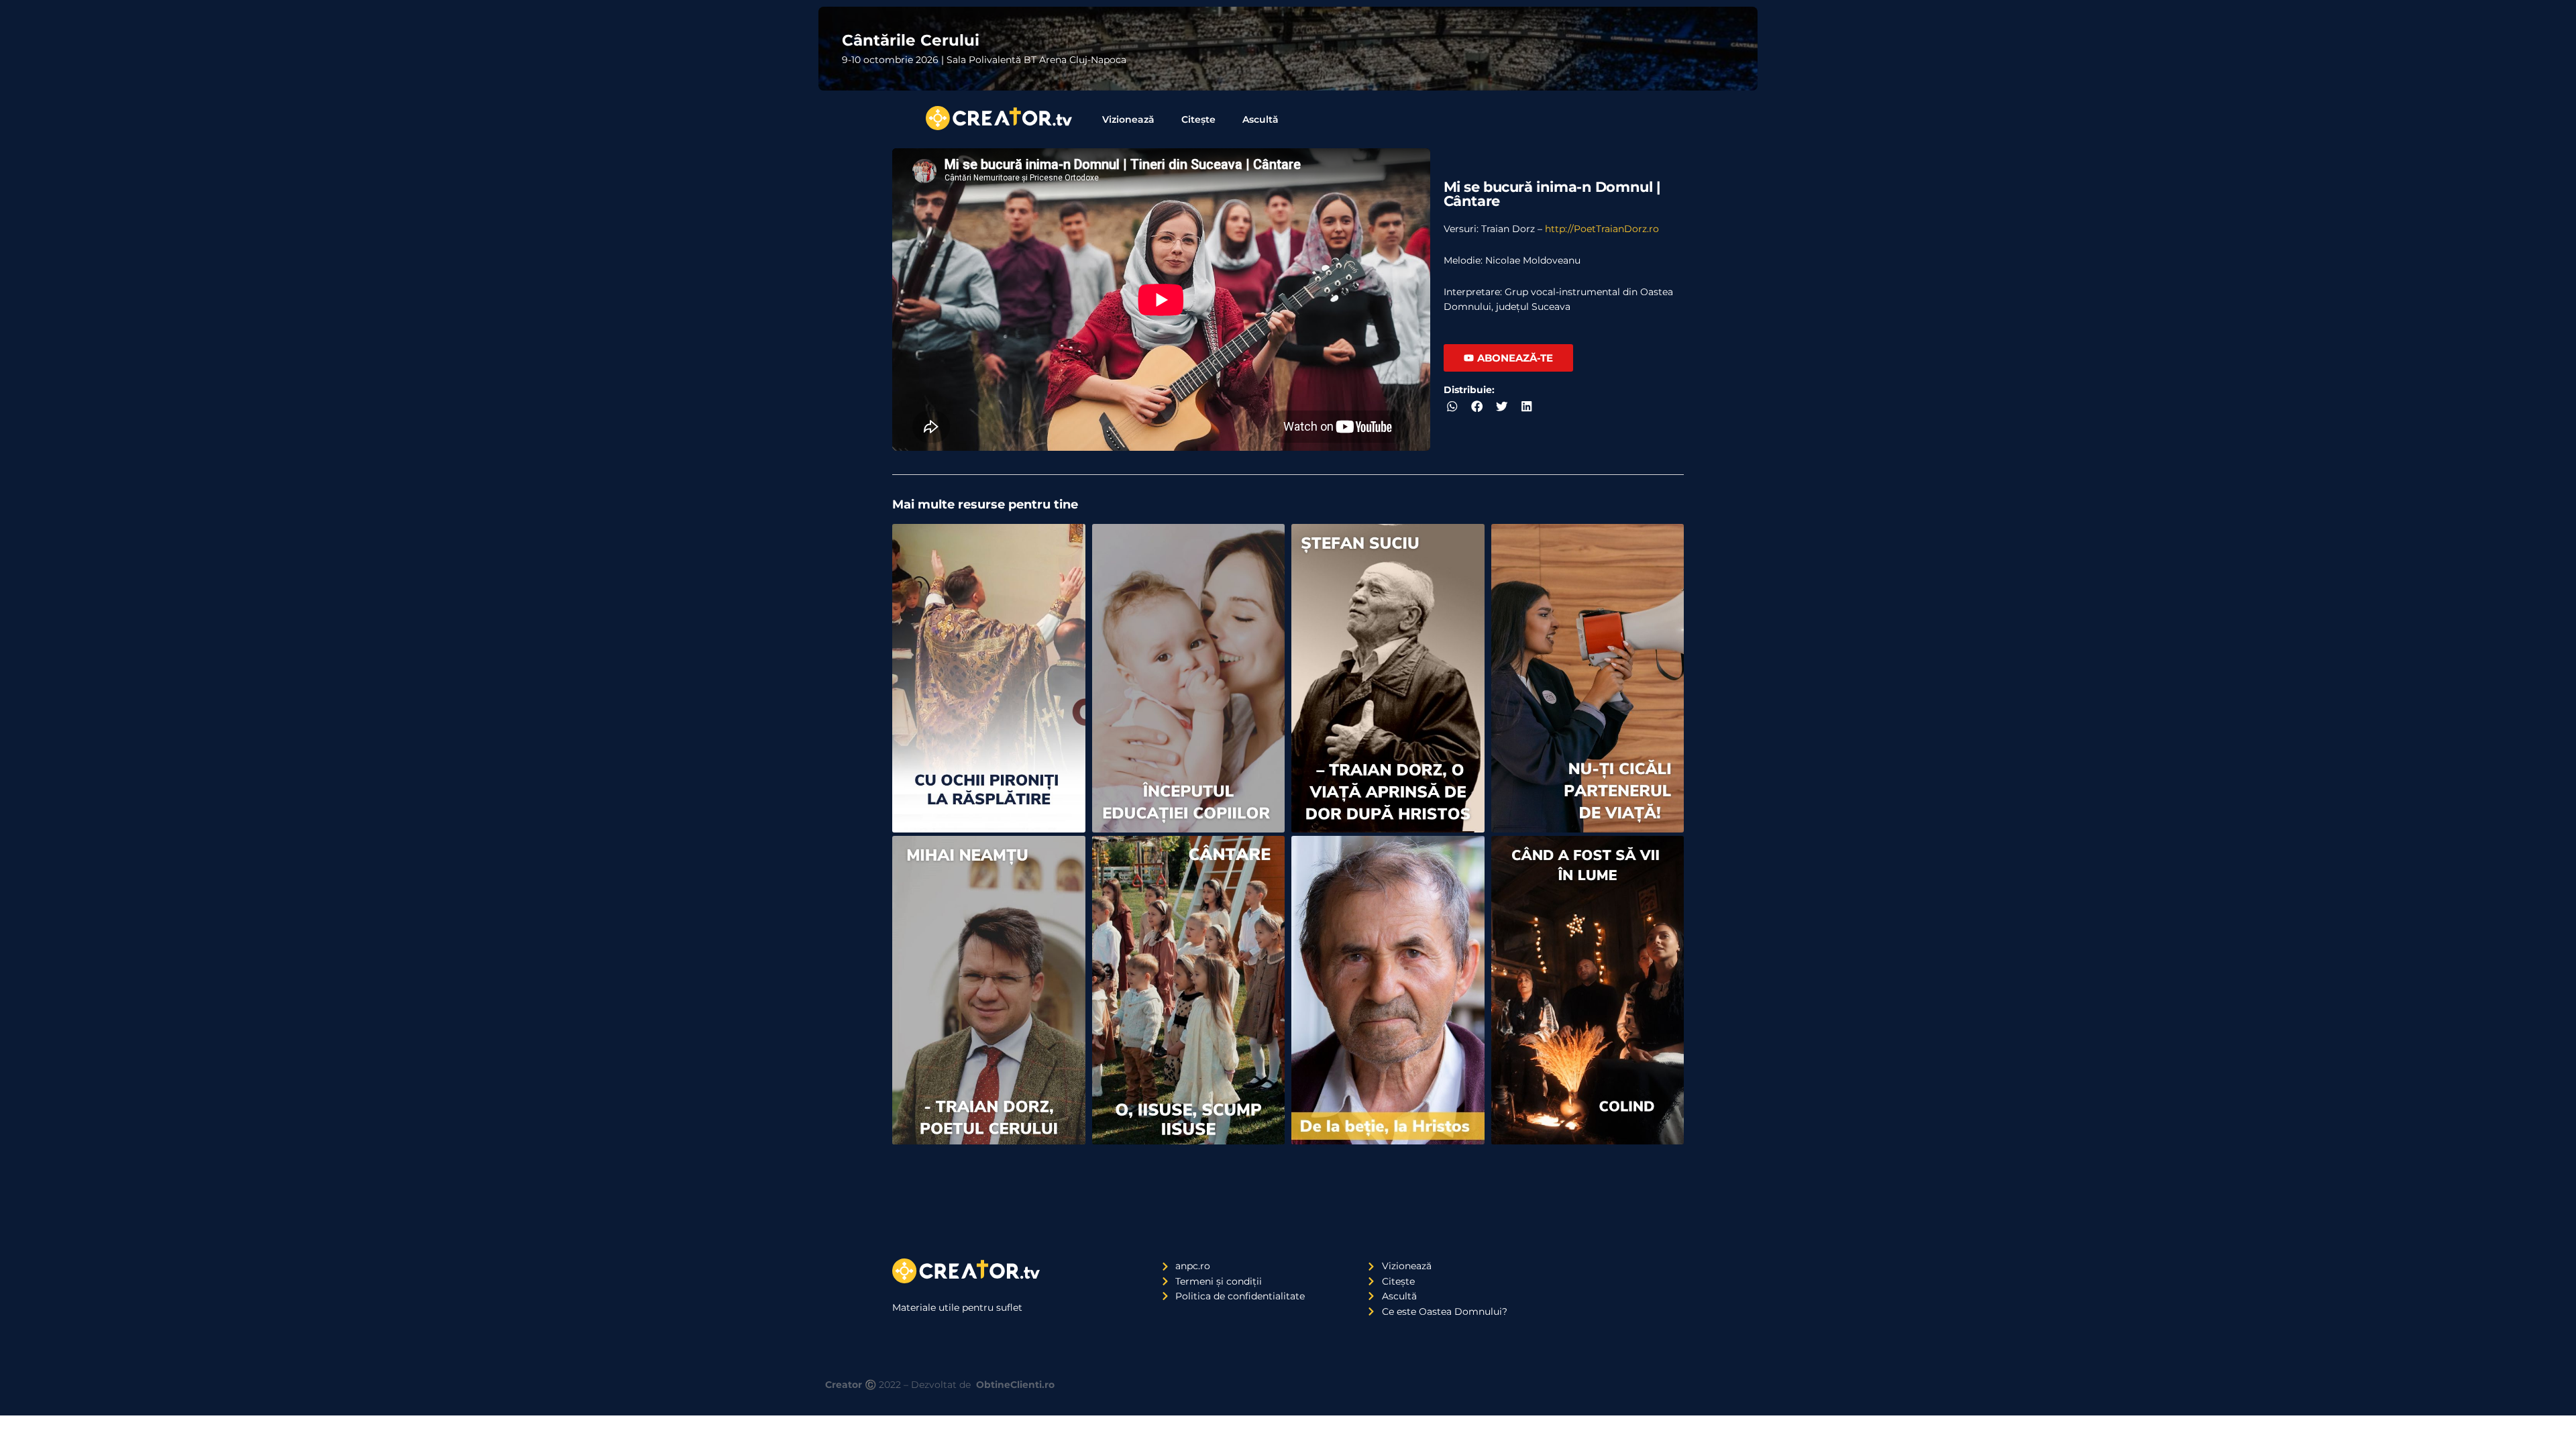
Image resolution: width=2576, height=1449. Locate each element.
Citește (1198, 119)
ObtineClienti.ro (1015, 1385)
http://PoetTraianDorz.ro (1602, 229)
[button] (1453, 406)
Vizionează (1128, 119)
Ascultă (1260, 119)
